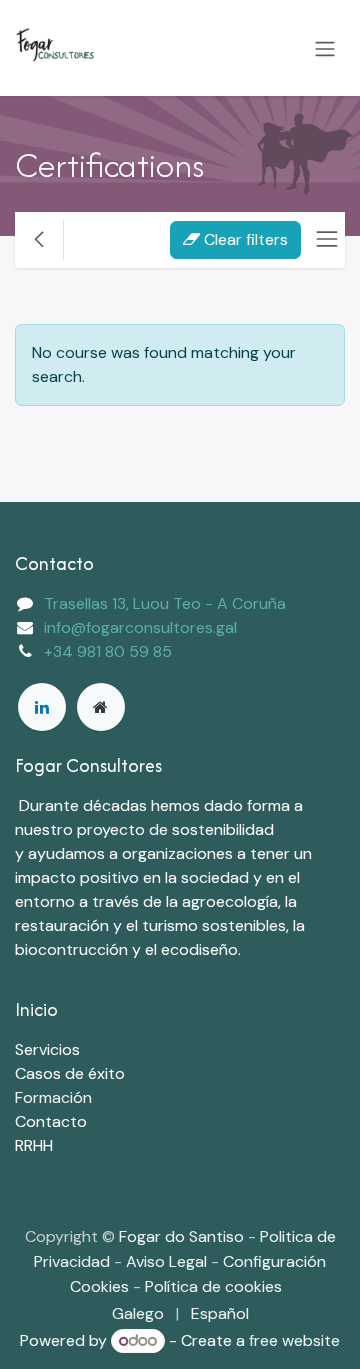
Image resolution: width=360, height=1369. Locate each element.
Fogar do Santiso (181, 1236)
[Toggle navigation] (325, 48)
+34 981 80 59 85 (108, 651)
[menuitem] (138, 1314)
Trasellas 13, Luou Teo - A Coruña (165, 603)
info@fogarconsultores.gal (140, 627)
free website (294, 1340)
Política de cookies (213, 1286)
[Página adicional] (101, 707)
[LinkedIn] (42, 707)
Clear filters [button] (244, 239)
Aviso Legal (168, 1261)
